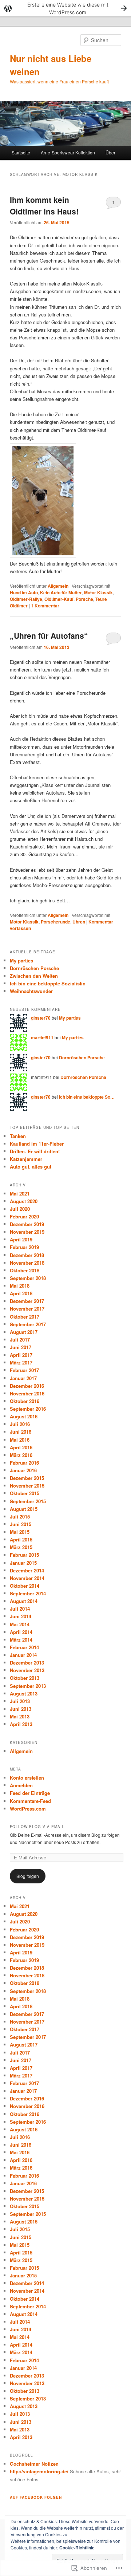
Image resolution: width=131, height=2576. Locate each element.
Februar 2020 (24, 1216)
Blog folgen (28, 1876)
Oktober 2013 (25, 1678)
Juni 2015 (21, 1524)
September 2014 (28, 1593)
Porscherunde (55, 922)
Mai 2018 (20, 1286)
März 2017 (21, 1362)
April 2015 (21, 1539)
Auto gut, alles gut (31, 1167)
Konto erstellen (27, 1778)
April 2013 (21, 1724)
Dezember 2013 (27, 1663)
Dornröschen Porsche (34, 968)
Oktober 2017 (25, 1317)
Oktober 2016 (25, 1401)
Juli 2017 (20, 1340)
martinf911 (42, 1037)
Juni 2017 (21, 1347)
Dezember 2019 (27, 1224)
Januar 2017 (23, 1378)
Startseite (21, 152)
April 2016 (21, 1447)
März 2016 (21, 1455)
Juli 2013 (20, 1701)
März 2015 (21, 1547)
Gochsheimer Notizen (34, 2464)
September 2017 (28, 1324)
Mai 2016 (20, 1440)
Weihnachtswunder (31, 991)
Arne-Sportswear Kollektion (68, 152)
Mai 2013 (20, 1716)
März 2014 (21, 1640)
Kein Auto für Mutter (61, 592)
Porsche (84, 599)
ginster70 (41, 1018)
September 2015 (28, 1501)
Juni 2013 (21, 1709)
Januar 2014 (23, 1655)
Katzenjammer (26, 1159)
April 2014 (21, 1632)
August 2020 (24, 1201)
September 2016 (28, 1409)
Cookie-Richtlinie (77, 2548)
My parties (21, 960)
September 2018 (28, 1278)
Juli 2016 (20, 1424)
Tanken (18, 1136)
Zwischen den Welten (34, 976)
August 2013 (24, 1693)
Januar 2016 (23, 1470)
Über (110, 152)
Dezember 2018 (27, 1255)
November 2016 (27, 1393)
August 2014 (24, 1601)
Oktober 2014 (25, 1586)
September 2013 (28, 1686)
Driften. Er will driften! (35, 1151)
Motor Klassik (98, 592)
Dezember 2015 (27, 1478)
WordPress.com (28, 1809)
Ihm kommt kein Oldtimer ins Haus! (44, 205)
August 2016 (24, 1416)
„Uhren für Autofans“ (49, 635)
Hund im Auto (24, 592)
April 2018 (21, 1293)
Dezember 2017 (27, 1301)
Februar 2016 (24, 1463)
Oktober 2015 (25, 1493)
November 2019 (27, 1232)
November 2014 (27, 1578)
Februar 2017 (24, 1370)
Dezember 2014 (27, 1570)
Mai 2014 (20, 1624)
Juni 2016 (21, 1432)
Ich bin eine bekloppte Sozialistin (48, 983)
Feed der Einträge (30, 1793)
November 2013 (27, 1670)
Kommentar (45, 606)
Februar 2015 (24, 1555)
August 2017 (24, 1332)
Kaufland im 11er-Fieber (37, 1144)
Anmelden (21, 1785)
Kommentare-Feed (30, 1801)
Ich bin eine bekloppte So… (87, 1097)
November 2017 (27, 1309)
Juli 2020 (20, 1209)
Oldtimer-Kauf (59, 599)
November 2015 (27, 1486)
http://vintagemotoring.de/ (39, 2471)
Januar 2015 (23, 1563)
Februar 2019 (24, 1247)
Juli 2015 (20, 1517)
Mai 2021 (20, 1194)
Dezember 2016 (27, 1386)
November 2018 (27, 1263)
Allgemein (58, 586)
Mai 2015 (20, 1532)
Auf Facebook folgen (36, 2497)
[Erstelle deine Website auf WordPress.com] (65, 8)
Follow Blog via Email (37, 1827)
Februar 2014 (24, 1647)
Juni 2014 (21, 1616)
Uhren (79, 922)
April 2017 (21, 1355)
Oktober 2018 (25, 1270)
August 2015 (24, 1509)
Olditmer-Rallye (26, 599)
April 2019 (21, 1239)
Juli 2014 (20, 1609)
